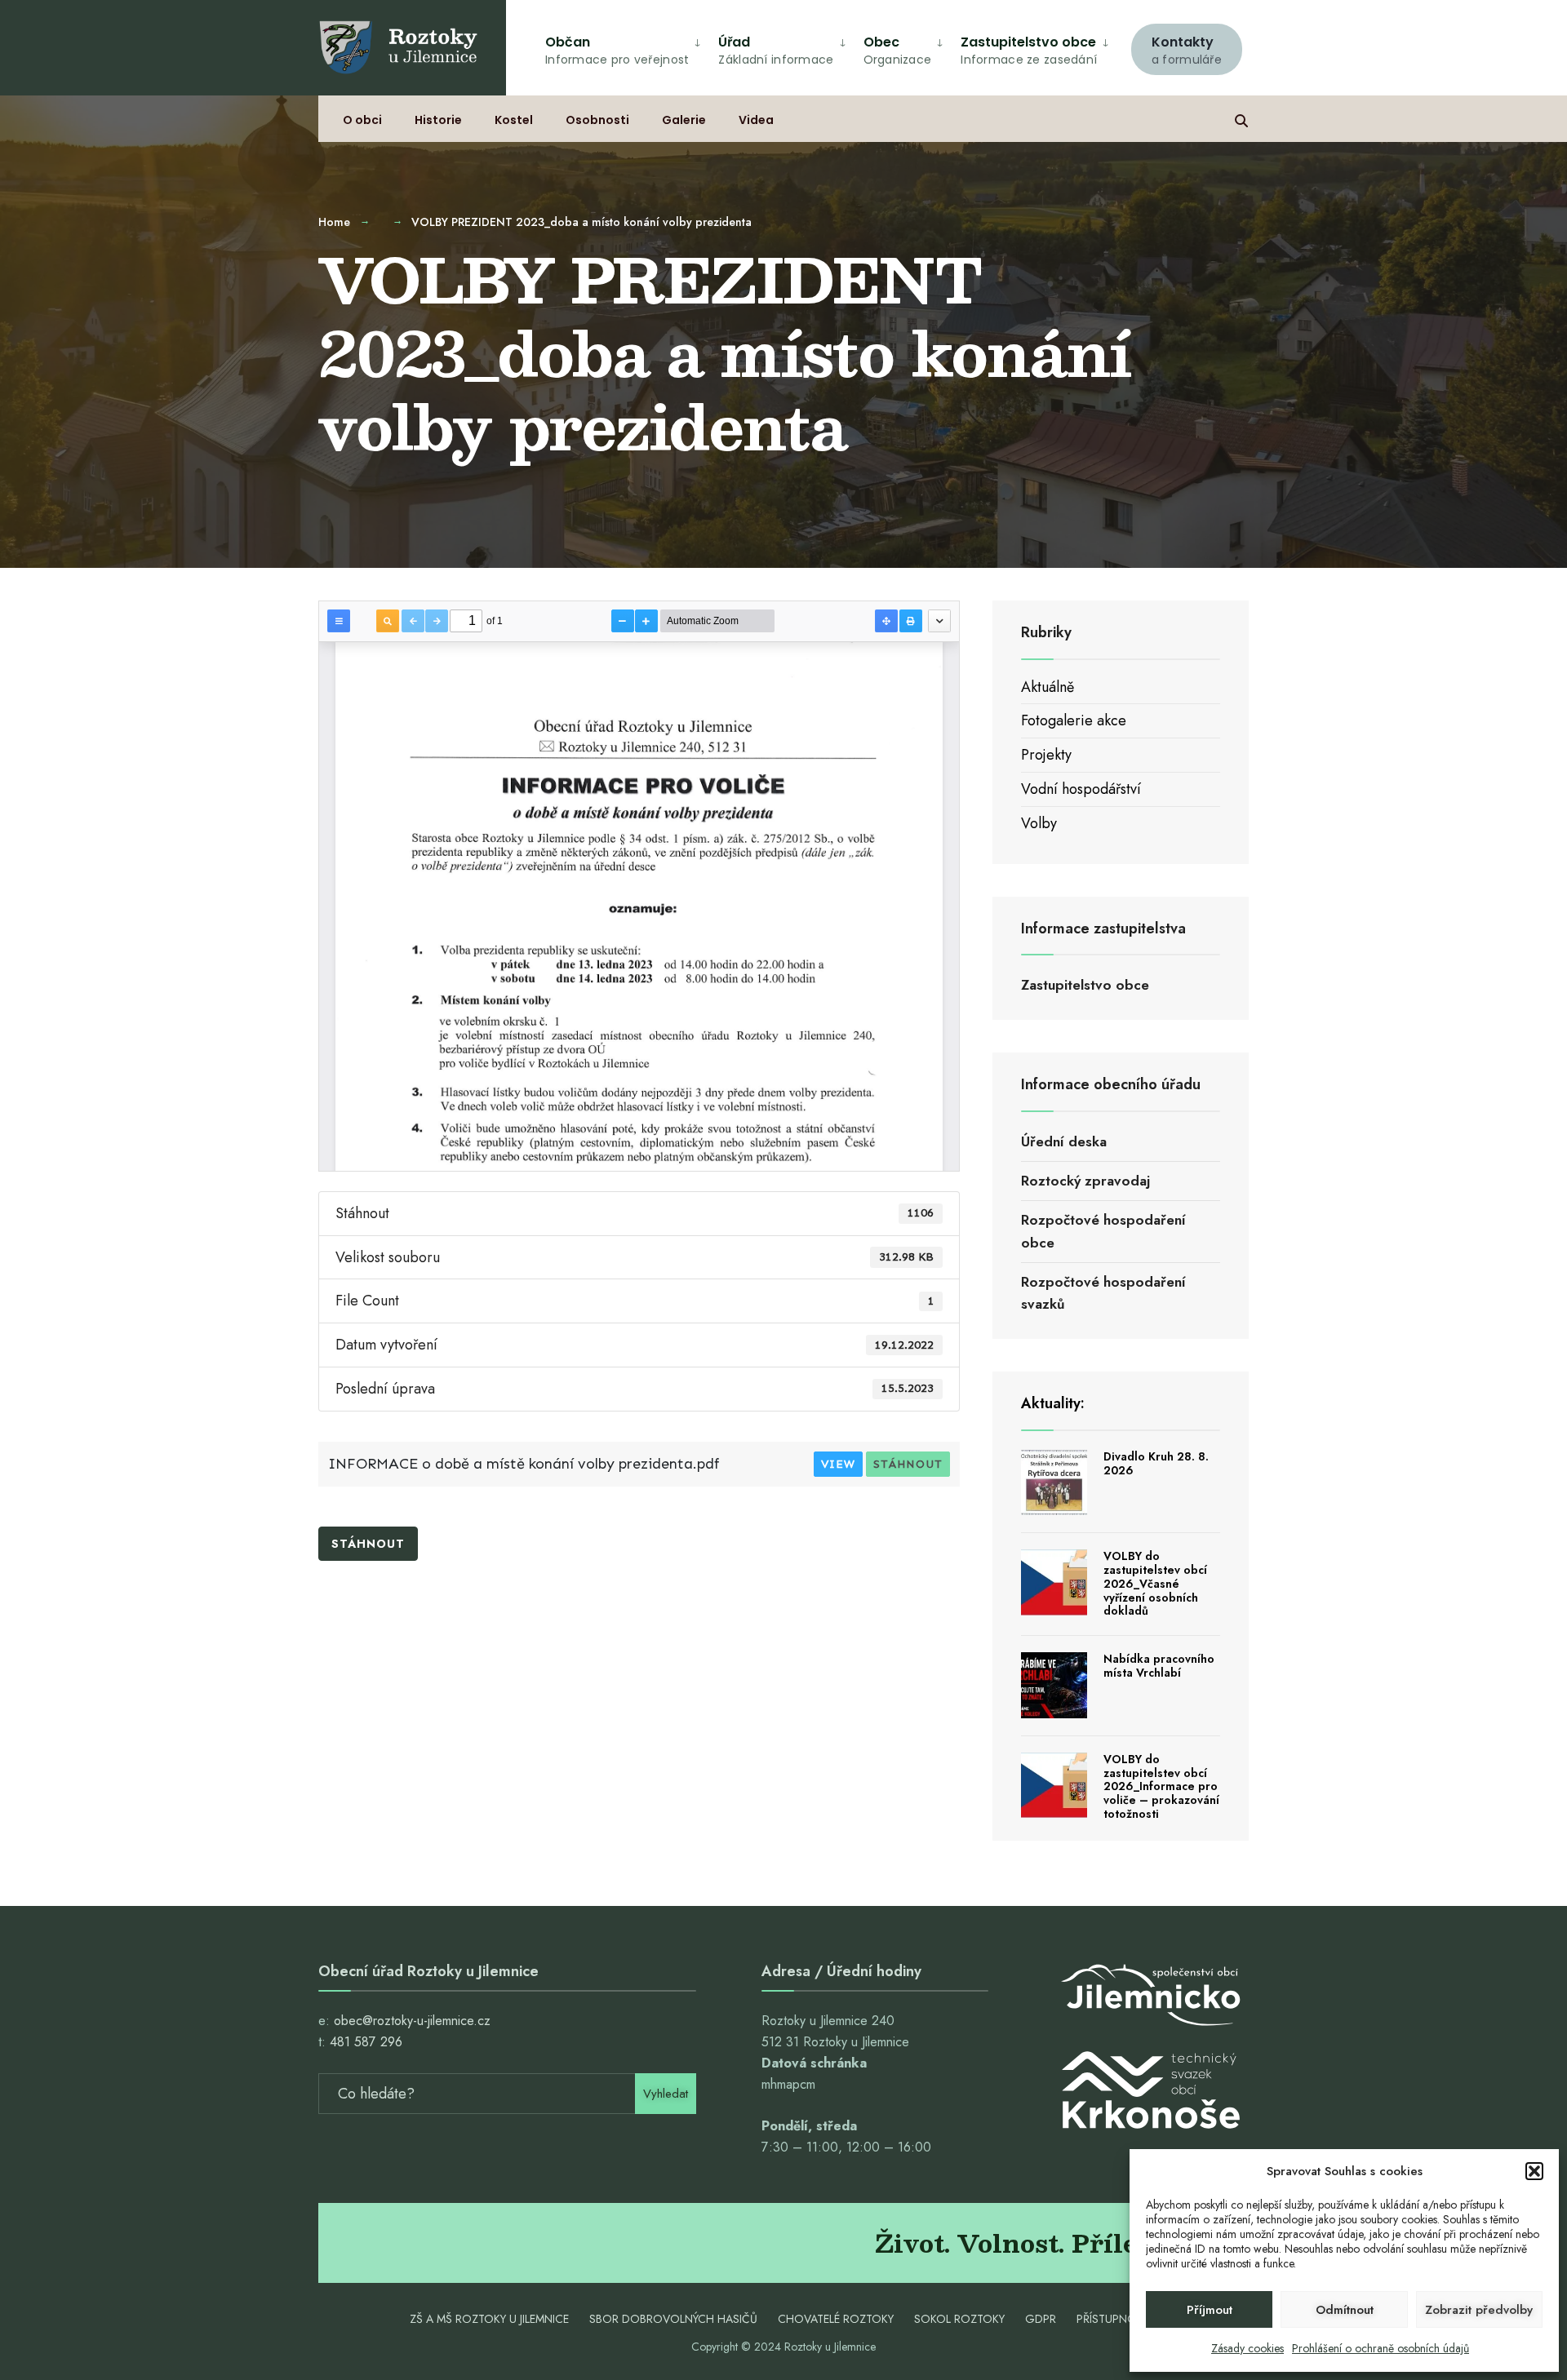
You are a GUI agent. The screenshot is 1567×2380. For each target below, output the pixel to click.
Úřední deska (1064, 1141)
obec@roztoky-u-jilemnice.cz (412, 2021)
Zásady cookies (1247, 2348)
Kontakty (1187, 50)
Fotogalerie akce (1074, 720)
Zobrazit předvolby (1479, 2310)
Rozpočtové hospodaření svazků (1103, 1293)
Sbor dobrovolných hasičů (673, 2319)
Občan (617, 50)
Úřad (776, 50)
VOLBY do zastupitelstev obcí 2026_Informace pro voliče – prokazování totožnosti (1161, 1786)
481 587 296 (366, 2042)
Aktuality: (1053, 1403)
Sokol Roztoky (959, 2319)
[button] (1534, 2171)
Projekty (1046, 755)
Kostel (514, 120)
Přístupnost (1113, 2319)
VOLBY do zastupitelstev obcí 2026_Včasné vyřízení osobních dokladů (1155, 1583)
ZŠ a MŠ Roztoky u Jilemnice (489, 2319)
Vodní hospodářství (1081, 789)
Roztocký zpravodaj (1085, 1181)
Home (334, 222)
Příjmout (1210, 2310)
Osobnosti (597, 120)
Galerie (684, 120)
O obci (362, 120)
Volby (1039, 823)
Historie (438, 120)
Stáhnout (908, 1464)
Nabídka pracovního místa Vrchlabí (1159, 1666)
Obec (898, 50)
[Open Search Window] (1241, 119)
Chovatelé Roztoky (836, 2319)
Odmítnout (1345, 2310)
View (838, 1464)
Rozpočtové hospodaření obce (1103, 1231)
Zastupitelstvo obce (1029, 50)
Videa (756, 120)
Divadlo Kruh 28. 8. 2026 (1156, 1463)
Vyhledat (666, 2094)
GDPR (1041, 2319)
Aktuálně (1048, 687)
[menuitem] (1187, 47)
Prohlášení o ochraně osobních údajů (1381, 2348)
